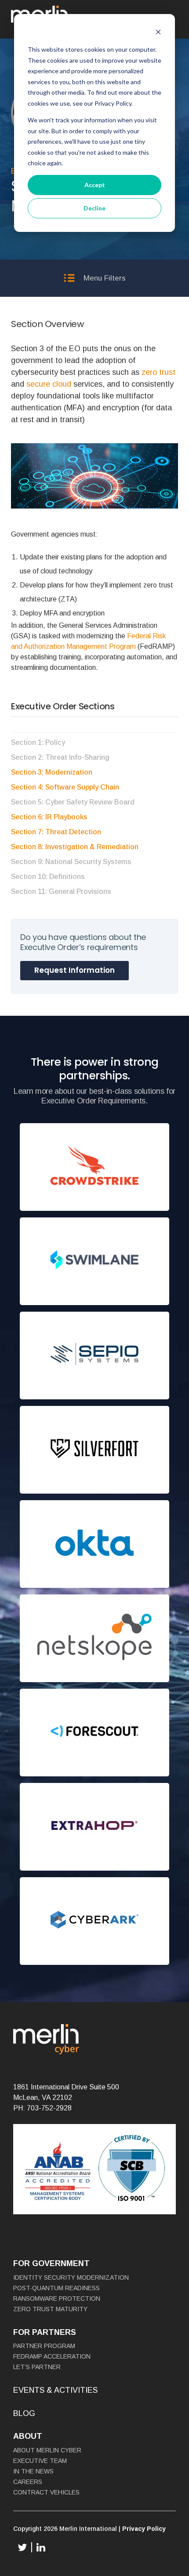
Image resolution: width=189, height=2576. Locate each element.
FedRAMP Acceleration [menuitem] (52, 2356)
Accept (95, 185)
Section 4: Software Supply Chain (65, 787)
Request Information (75, 970)
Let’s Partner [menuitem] (37, 2367)
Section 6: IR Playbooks (49, 817)
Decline (94, 208)
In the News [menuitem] (33, 2471)
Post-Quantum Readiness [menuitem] (56, 2288)
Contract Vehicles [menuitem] (46, 2492)
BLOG (24, 2413)
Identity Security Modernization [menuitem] (71, 2277)
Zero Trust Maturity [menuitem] (50, 2309)
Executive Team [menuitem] (40, 2461)
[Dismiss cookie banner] (158, 33)
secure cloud (49, 384)
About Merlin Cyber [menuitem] (47, 2450)
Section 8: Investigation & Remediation (75, 847)
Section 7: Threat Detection (56, 832)
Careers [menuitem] (28, 2482)
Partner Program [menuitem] (44, 2346)
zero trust (158, 372)
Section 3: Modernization (52, 772)
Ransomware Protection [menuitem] (57, 2298)
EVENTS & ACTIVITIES (55, 2390)
